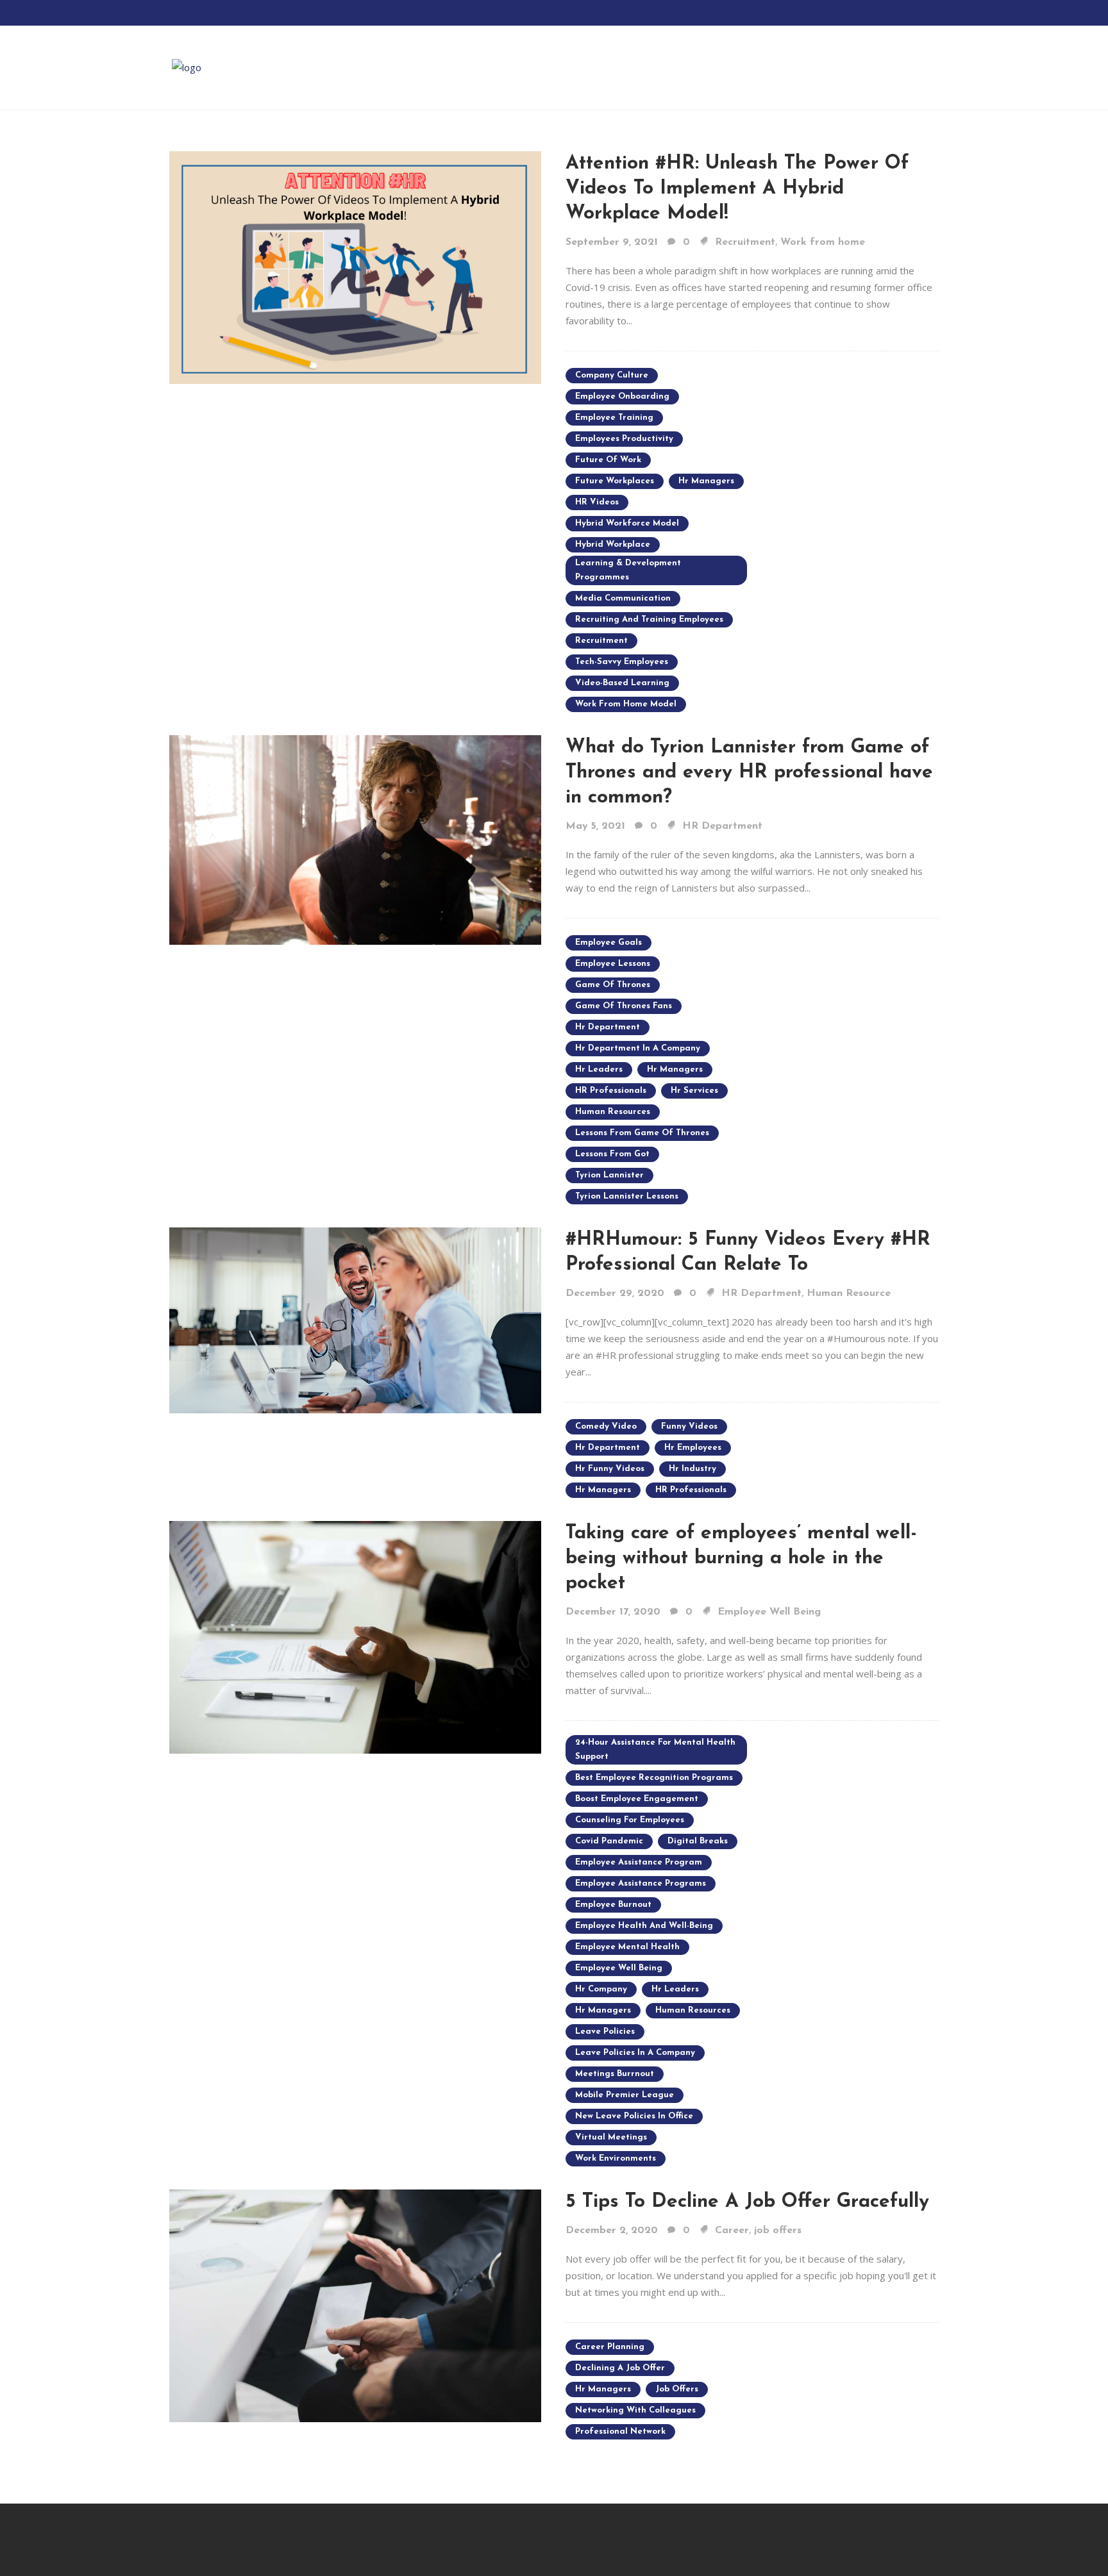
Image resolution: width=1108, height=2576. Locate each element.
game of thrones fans (624, 1006)
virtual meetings (611, 2137)
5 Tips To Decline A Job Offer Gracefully (747, 2202)
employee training (614, 418)
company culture (612, 375)
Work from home (823, 242)
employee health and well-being (644, 1926)
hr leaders (599, 1069)
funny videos (689, 1426)
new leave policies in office (634, 2116)
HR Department (722, 826)
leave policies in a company (635, 2053)
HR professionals (611, 1091)
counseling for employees (630, 1820)
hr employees (693, 1448)
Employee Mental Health (627, 1947)
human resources (613, 1112)
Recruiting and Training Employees (649, 619)
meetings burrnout (615, 2074)
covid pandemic (609, 1841)
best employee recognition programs (654, 1778)
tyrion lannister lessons (627, 1196)
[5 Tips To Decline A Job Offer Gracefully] (355, 2304)
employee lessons (613, 964)
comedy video (606, 1426)
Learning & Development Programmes (628, 570)
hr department (608, 1027)
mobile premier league (625, 2095)
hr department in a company (638, 1048)
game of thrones (613, 985)
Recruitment (745, 242)
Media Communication (623, 598)
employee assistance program (639, 1862)
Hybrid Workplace (613, 544)
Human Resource (849, 1293)
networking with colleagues (635, 2410)
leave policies (605, 2032)
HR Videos (597, 502)
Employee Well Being (769, 1612)
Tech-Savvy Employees (622, 662)
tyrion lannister (609, 1175)
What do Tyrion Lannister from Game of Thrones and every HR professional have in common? (749, 773)
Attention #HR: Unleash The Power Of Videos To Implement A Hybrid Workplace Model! (737, 189)
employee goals (609, 943)
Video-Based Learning (622, 683)
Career (732, 2231)
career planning (610, 2347)
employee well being (619, 1968)
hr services (694, 1091)
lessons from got (612, 1154)
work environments (616, 2158)
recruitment (601, 641)
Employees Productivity (624, 439)
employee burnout (613, 1905)
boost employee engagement (637, 1799)
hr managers (706, 481)
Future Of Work (608, 460)
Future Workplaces (615, 481)
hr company (601, 1989)
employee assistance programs (641, 1883)
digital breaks (698, 1841)
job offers (778, 2231)
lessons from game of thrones (642, 1133)
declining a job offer (620, 2368)
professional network (620, 2431)
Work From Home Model (626, 704)
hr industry (692, 1469)
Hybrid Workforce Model (627, 523)
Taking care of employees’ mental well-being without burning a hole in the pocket (741, 1558)
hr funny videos (610, 1469)
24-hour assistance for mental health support (655, 1749)
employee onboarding (622, 396)
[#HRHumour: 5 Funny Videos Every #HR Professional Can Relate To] (355, 1319)
